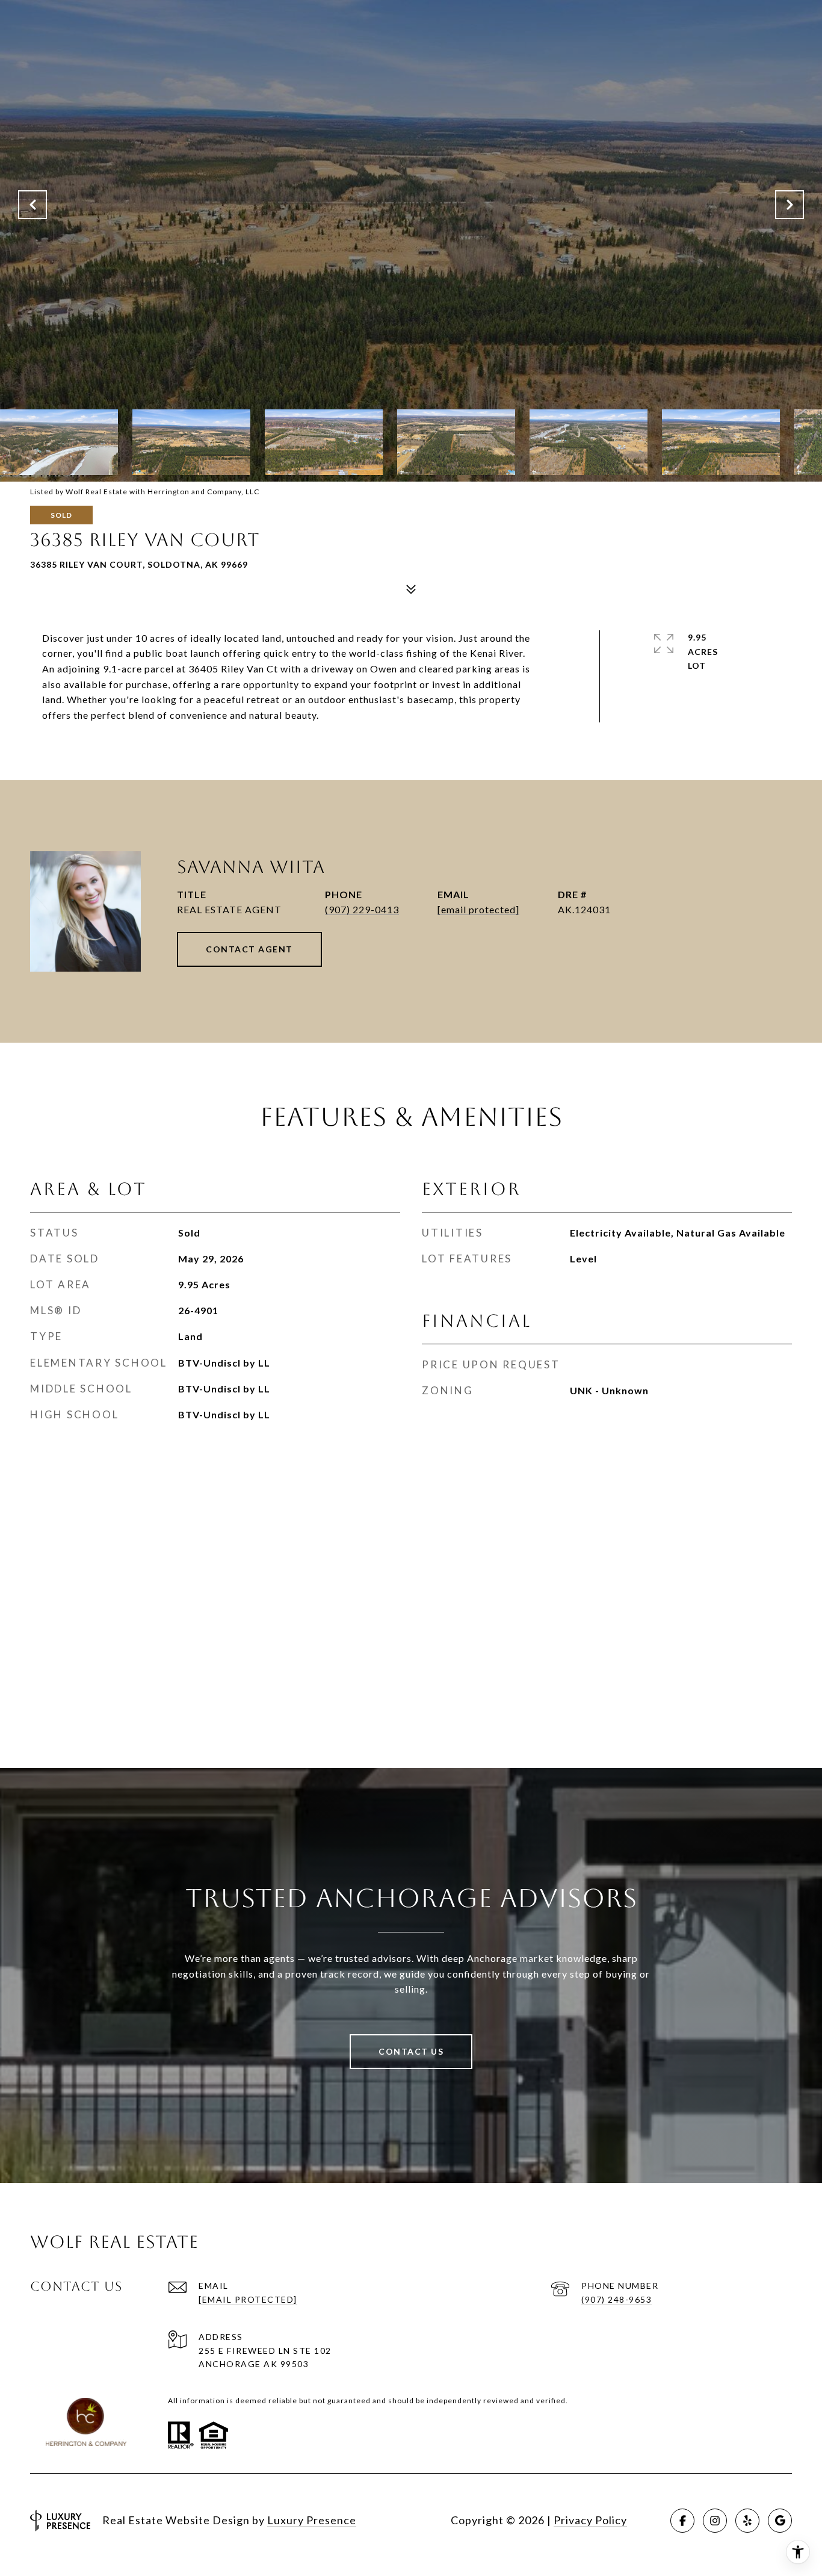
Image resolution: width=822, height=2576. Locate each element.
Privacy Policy (590, 2520)
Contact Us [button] (411, 2051)
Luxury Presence (312, 2520)
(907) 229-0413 (362, 909)
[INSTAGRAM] (715, 2521)
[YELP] (747, 2521)
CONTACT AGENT (249, 949)
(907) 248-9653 (616, 2299)
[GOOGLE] (780, 2521)
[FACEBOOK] (682, 2521)
